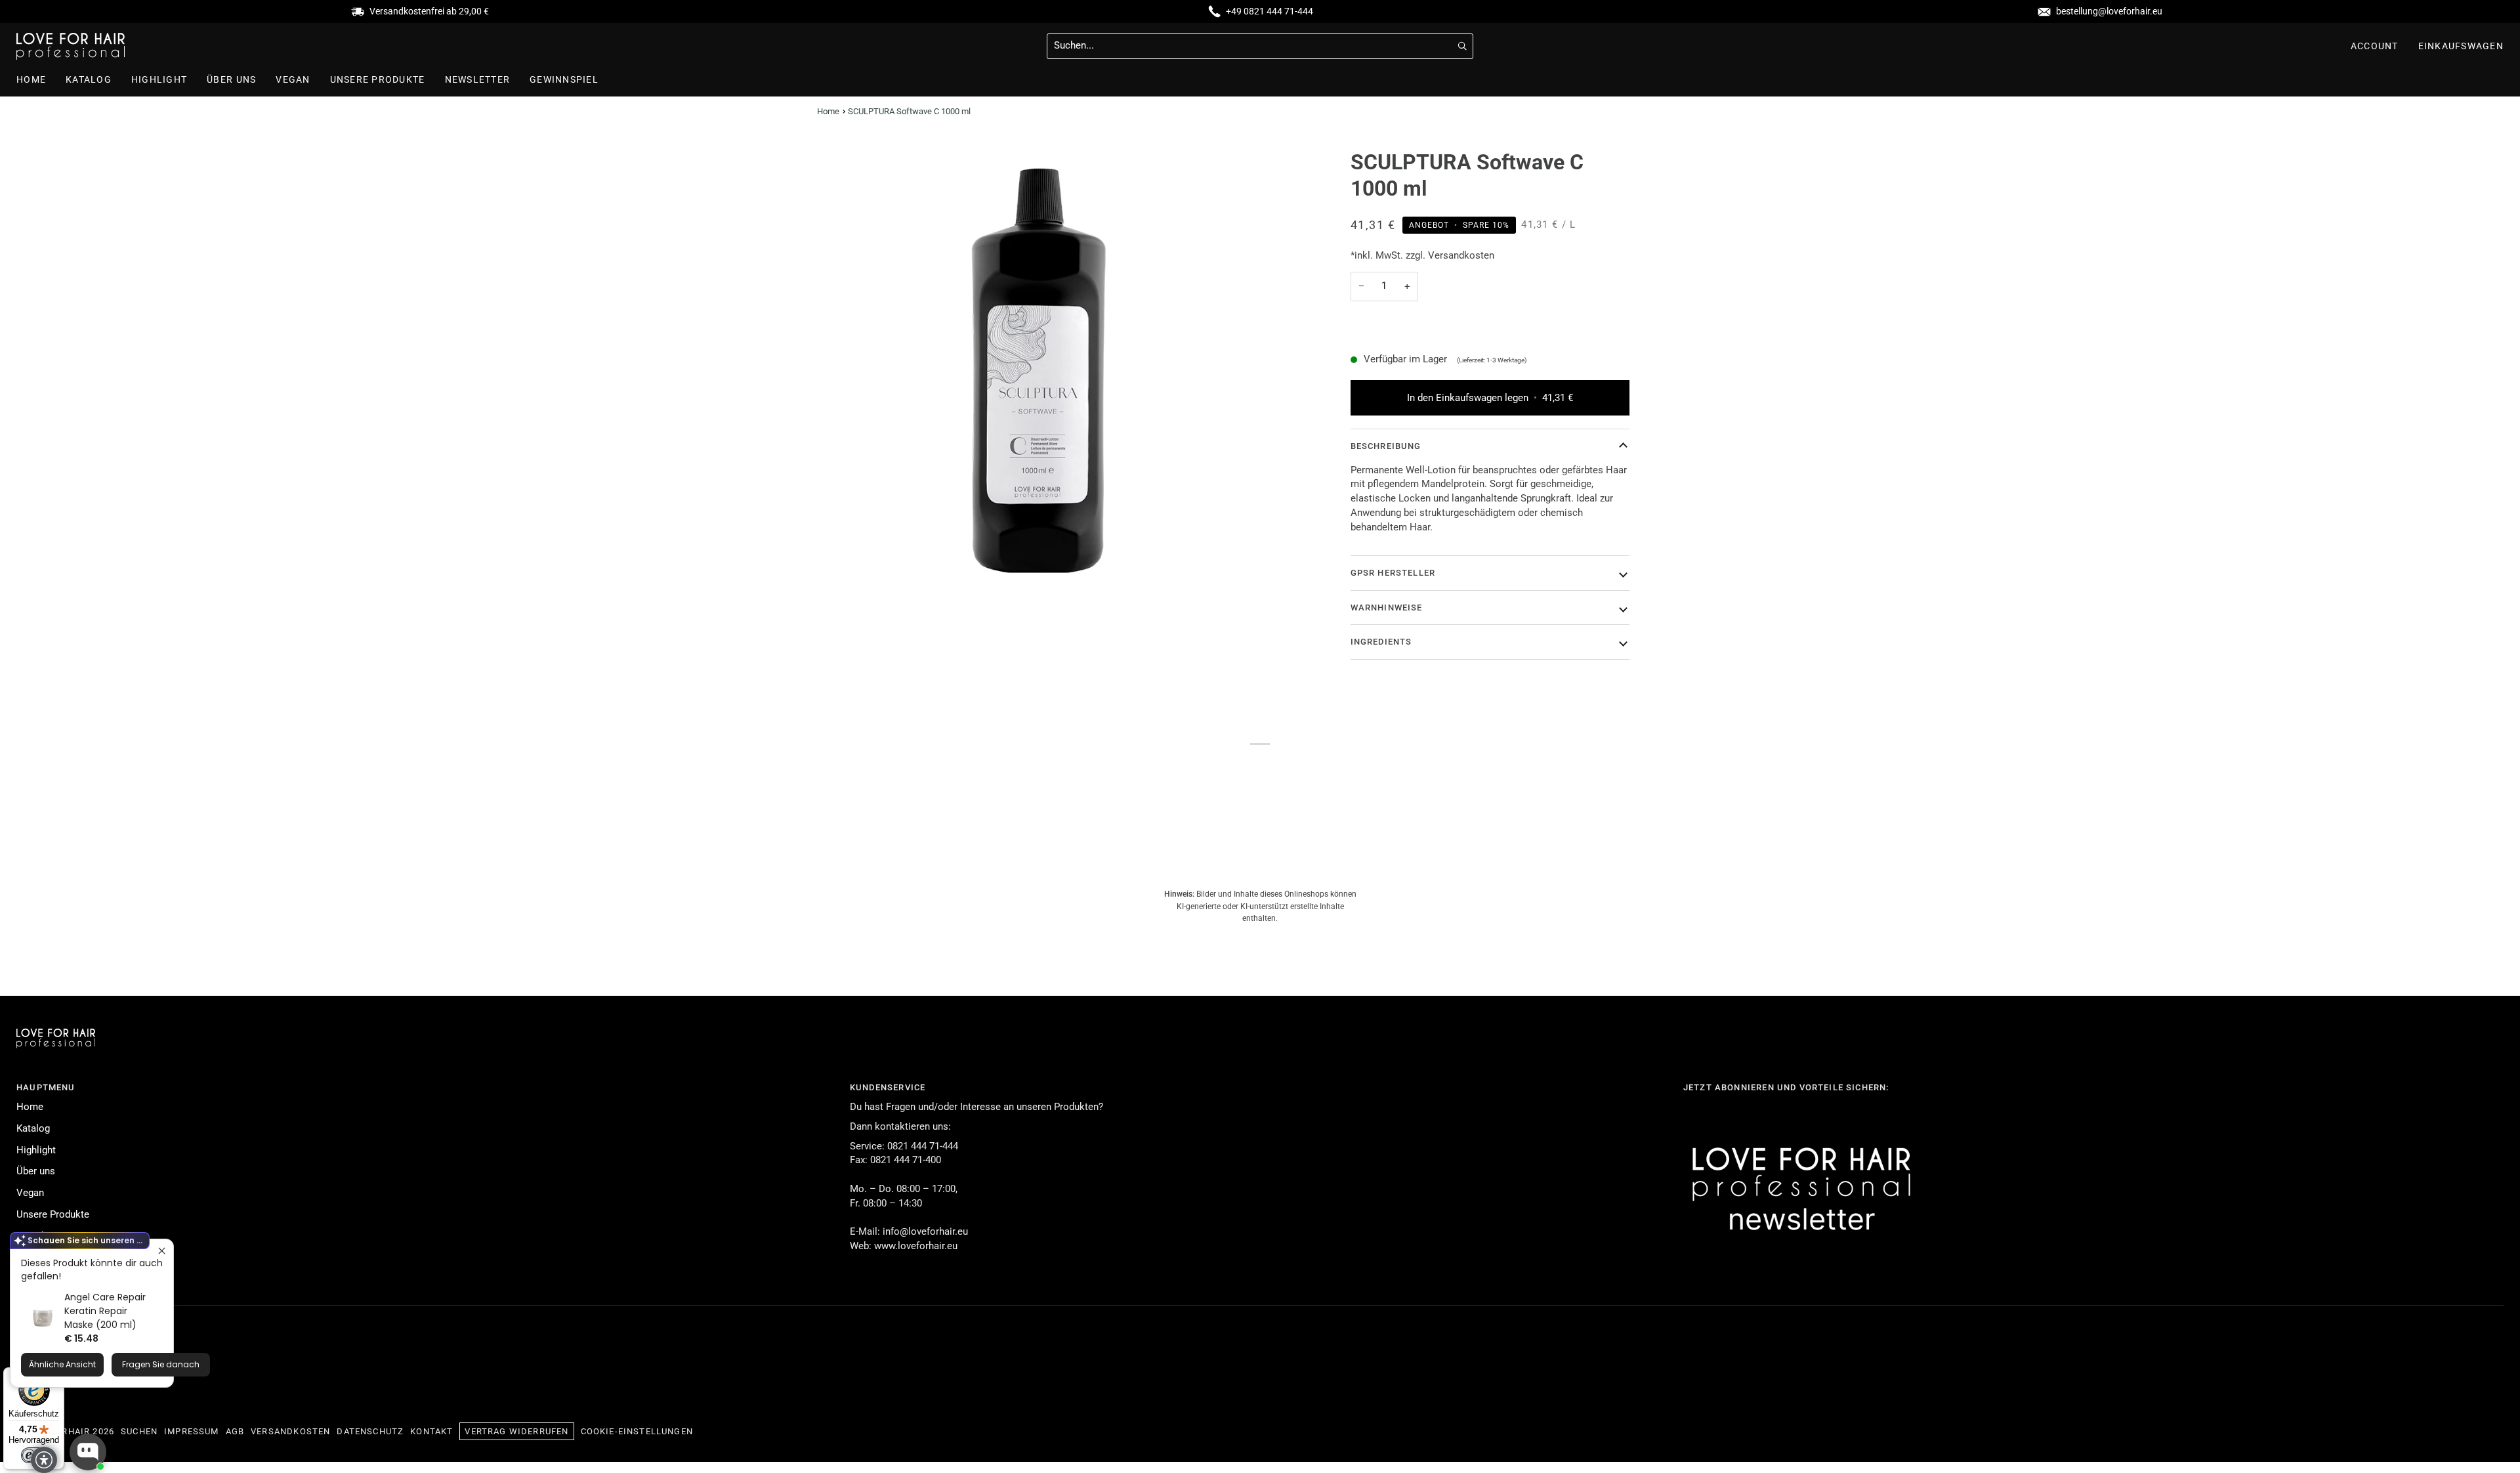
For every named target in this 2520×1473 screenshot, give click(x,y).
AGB (235, 1431)
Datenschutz (370, 1431)
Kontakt (431, 1431)
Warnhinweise (1387, 608)
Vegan (30, 1193)
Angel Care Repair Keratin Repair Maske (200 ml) (105, 1311)
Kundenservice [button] (888, 1087)
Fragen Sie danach (161, 1364)
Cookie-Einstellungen (637, 1431)
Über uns (36, 1171)
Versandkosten (290, 1431)
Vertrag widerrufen (516, 1431)
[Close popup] (162, 1251)
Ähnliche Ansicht (62, 1364)
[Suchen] (1462, 46)
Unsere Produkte (53, 1215)
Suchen (139, 1431)
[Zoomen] (1039, 371)
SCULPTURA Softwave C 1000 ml (909, 111)
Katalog (33, 1129)
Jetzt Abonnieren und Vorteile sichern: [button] (1786, 1087)
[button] (378, 80)
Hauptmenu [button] (46, 1087)
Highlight (36, 1150)
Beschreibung (1386, 446)
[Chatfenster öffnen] (88, 1452)
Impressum (192, 1431)
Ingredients (1381, 642)
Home (828, 111)
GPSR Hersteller (1393, 573)
